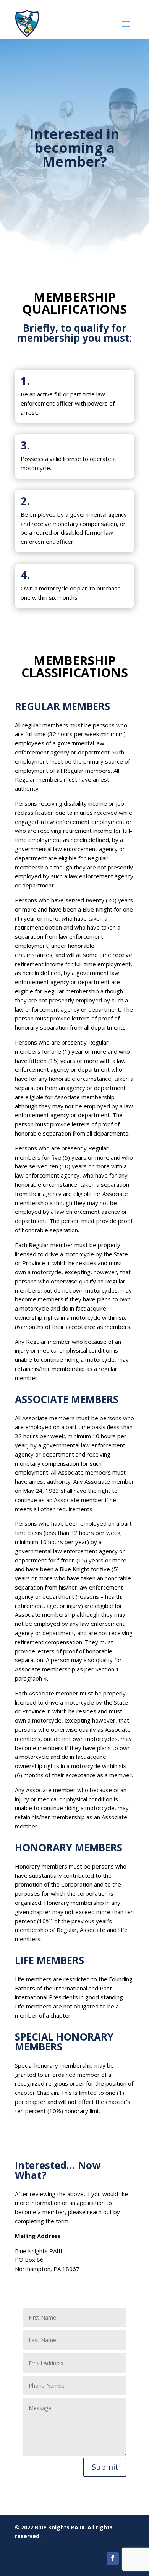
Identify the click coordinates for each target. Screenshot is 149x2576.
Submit (105, 2467)
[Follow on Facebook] (113, 2558)
